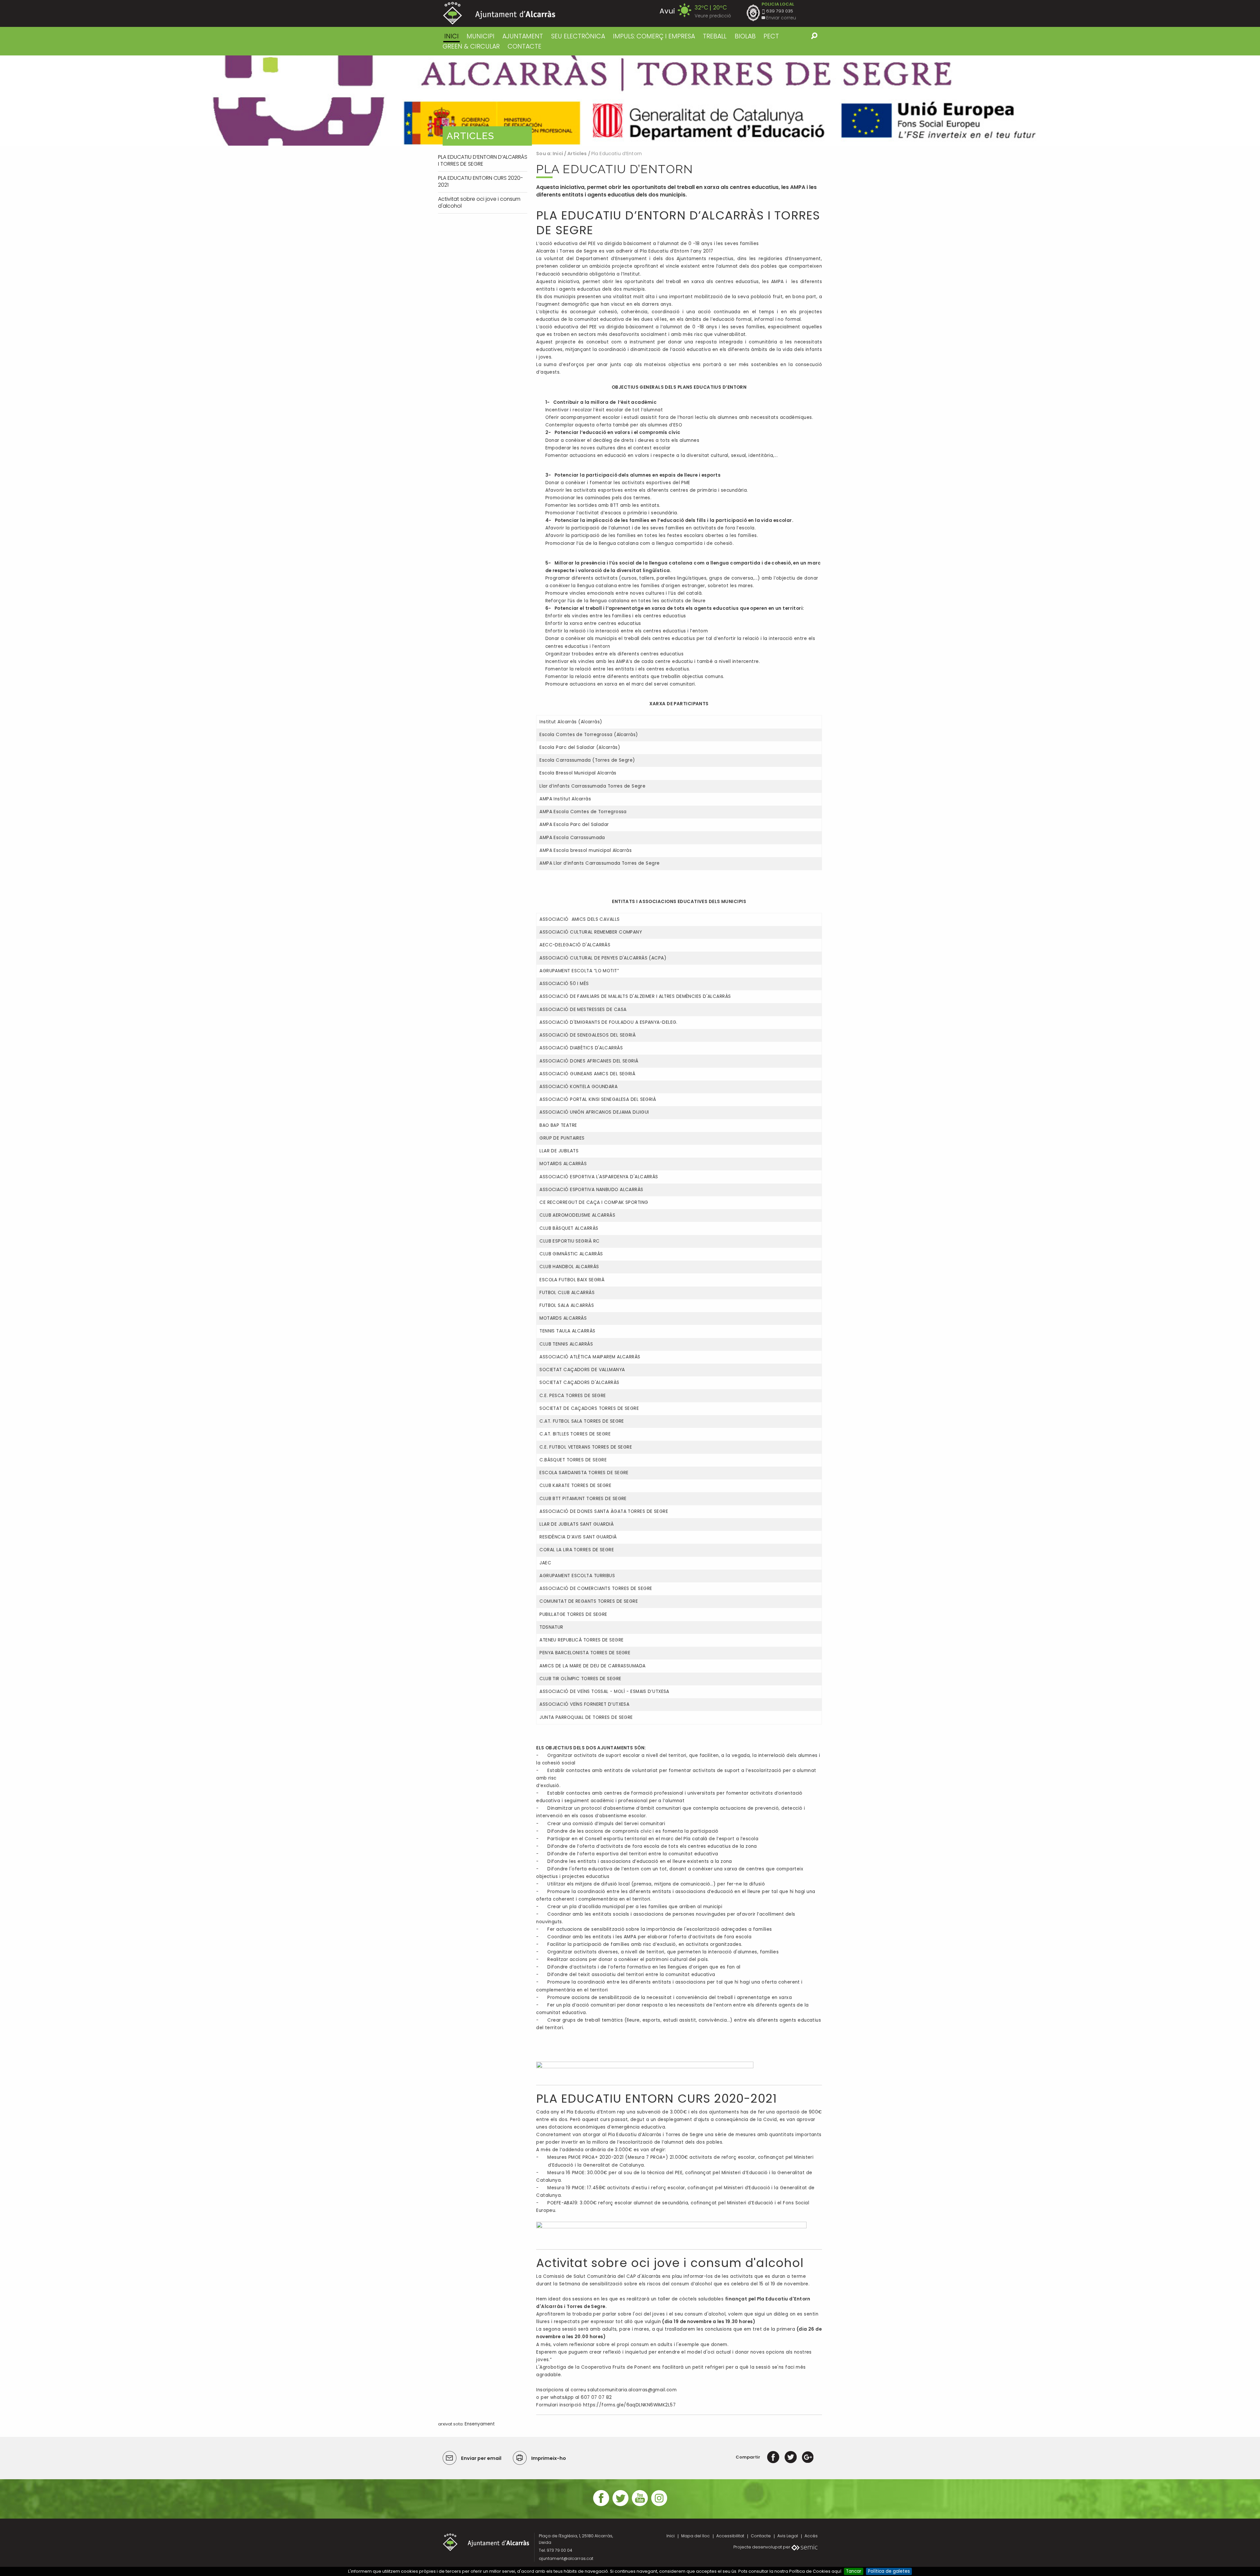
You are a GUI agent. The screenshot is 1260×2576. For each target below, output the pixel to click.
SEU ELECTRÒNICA (578, 36)
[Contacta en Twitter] (620, 2505)
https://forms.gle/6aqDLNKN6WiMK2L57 (630, 2405)
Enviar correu (781, 18)
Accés (811, 2536)
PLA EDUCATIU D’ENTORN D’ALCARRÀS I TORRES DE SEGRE (678, 223)
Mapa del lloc (695, 2536)
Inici (451, 36)
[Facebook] (773, 2457)
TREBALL (715, 36)
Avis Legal (788, 2536)
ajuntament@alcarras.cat (566, 2558)
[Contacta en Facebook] (601, 2505)
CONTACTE (525, 46)
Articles (577, 154)
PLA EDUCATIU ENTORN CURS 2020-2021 (657, 2099)
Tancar (854, 2571)
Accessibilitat (730, 2536)
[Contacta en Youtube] (640, 2505)
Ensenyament (480, 2424)
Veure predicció (713, 16)
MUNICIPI (481, 36)
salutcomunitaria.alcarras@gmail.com (632, 2390)
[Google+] (808, 2457)
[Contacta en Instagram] (659, 2505)
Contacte (761, 2536)
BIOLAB (745, 36)
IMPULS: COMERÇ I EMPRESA (654, 36)
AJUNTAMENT (523, 36)
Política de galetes (889, 2571)
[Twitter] (791, 2457)
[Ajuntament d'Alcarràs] (499, 13)
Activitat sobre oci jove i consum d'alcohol (670, 2263)
